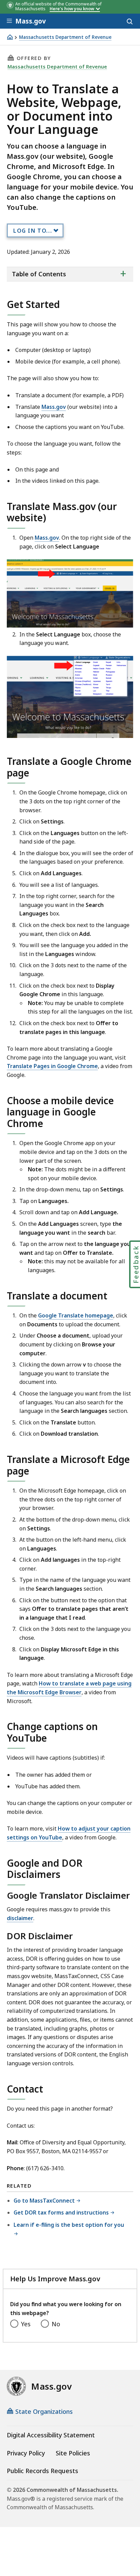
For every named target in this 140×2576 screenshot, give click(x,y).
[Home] (10, 37)
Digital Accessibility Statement (51, 2435)
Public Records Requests (42, 2471)
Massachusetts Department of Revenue (65, 37)
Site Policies (73, 2453)
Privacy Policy (26, 2453)
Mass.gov (54, 407)
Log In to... (33, 231)
